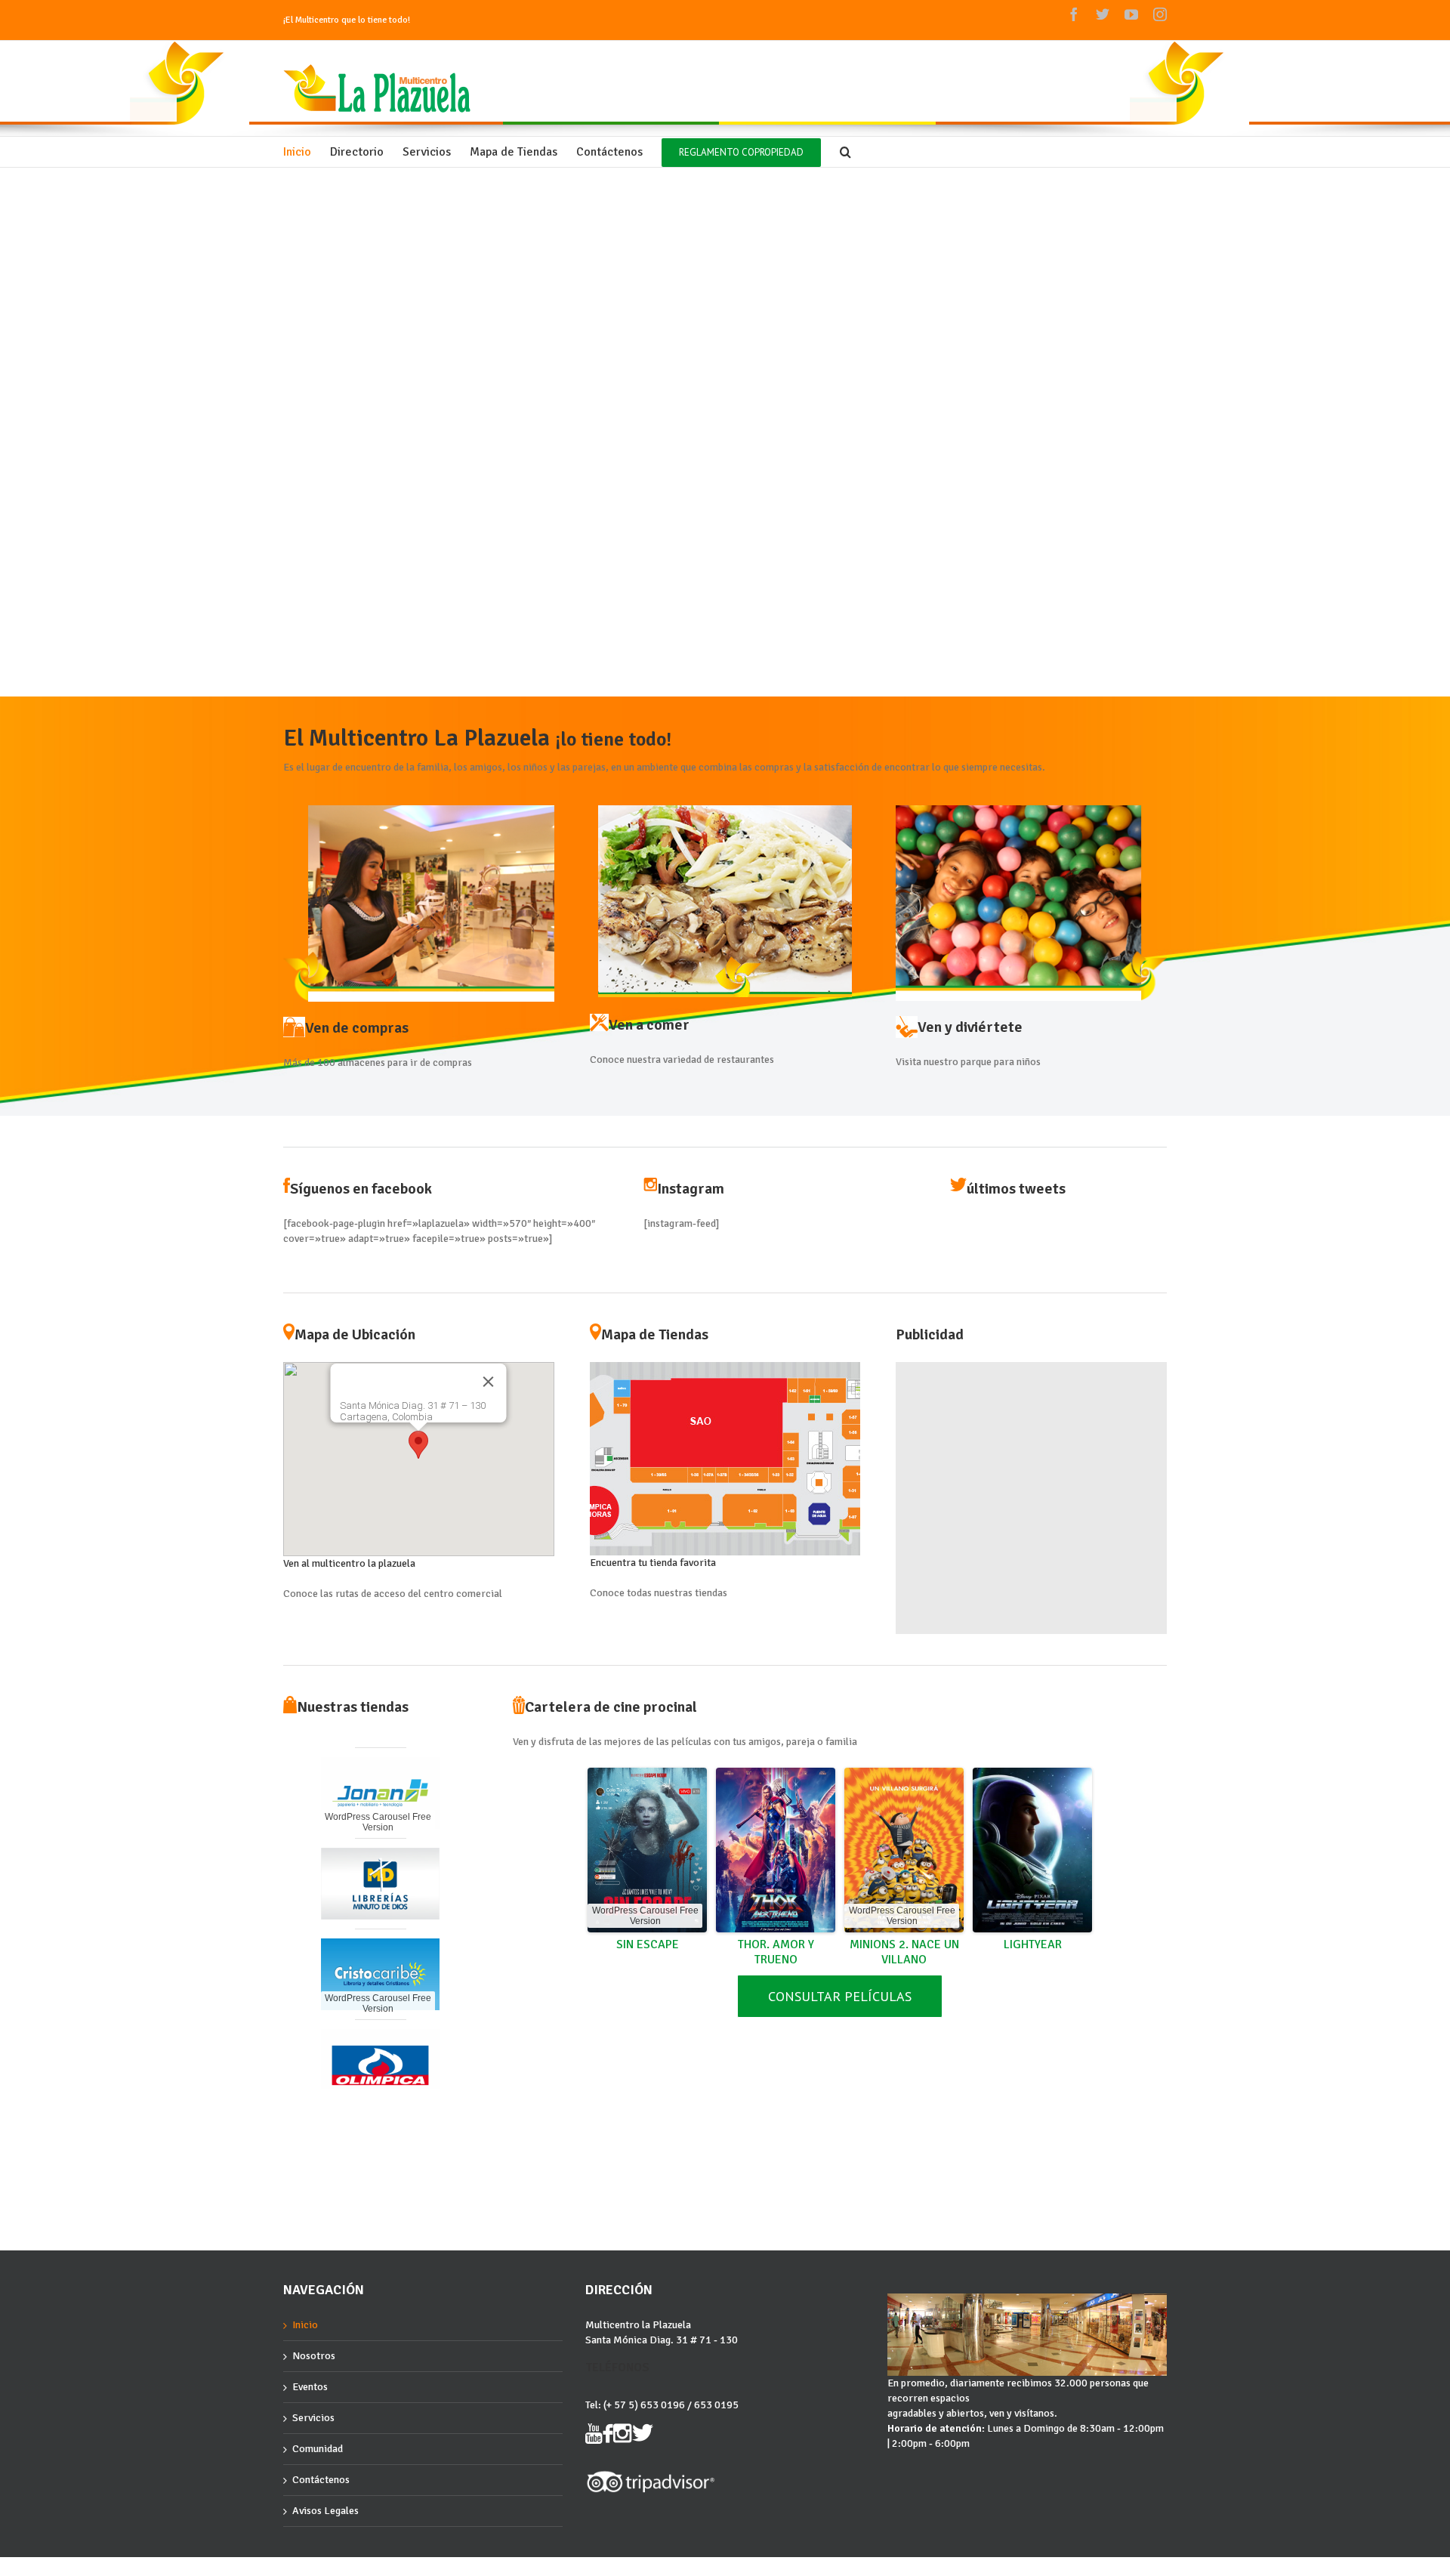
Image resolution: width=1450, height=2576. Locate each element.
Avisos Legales (325, 2511)
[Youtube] (1131, 14)
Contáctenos (321, 2480)
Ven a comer (649, 1025)
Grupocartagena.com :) (325, 2570)
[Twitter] (1103, 14)
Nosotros (314, 2356)
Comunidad (318, 2449)
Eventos (310, 2387)
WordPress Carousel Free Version (378, 1925)
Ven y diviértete (970, 1027)
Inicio (305, 2325)
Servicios (313, 2418)
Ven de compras (357, 1028)
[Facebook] (1074, 14)
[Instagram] (1160, 14)
